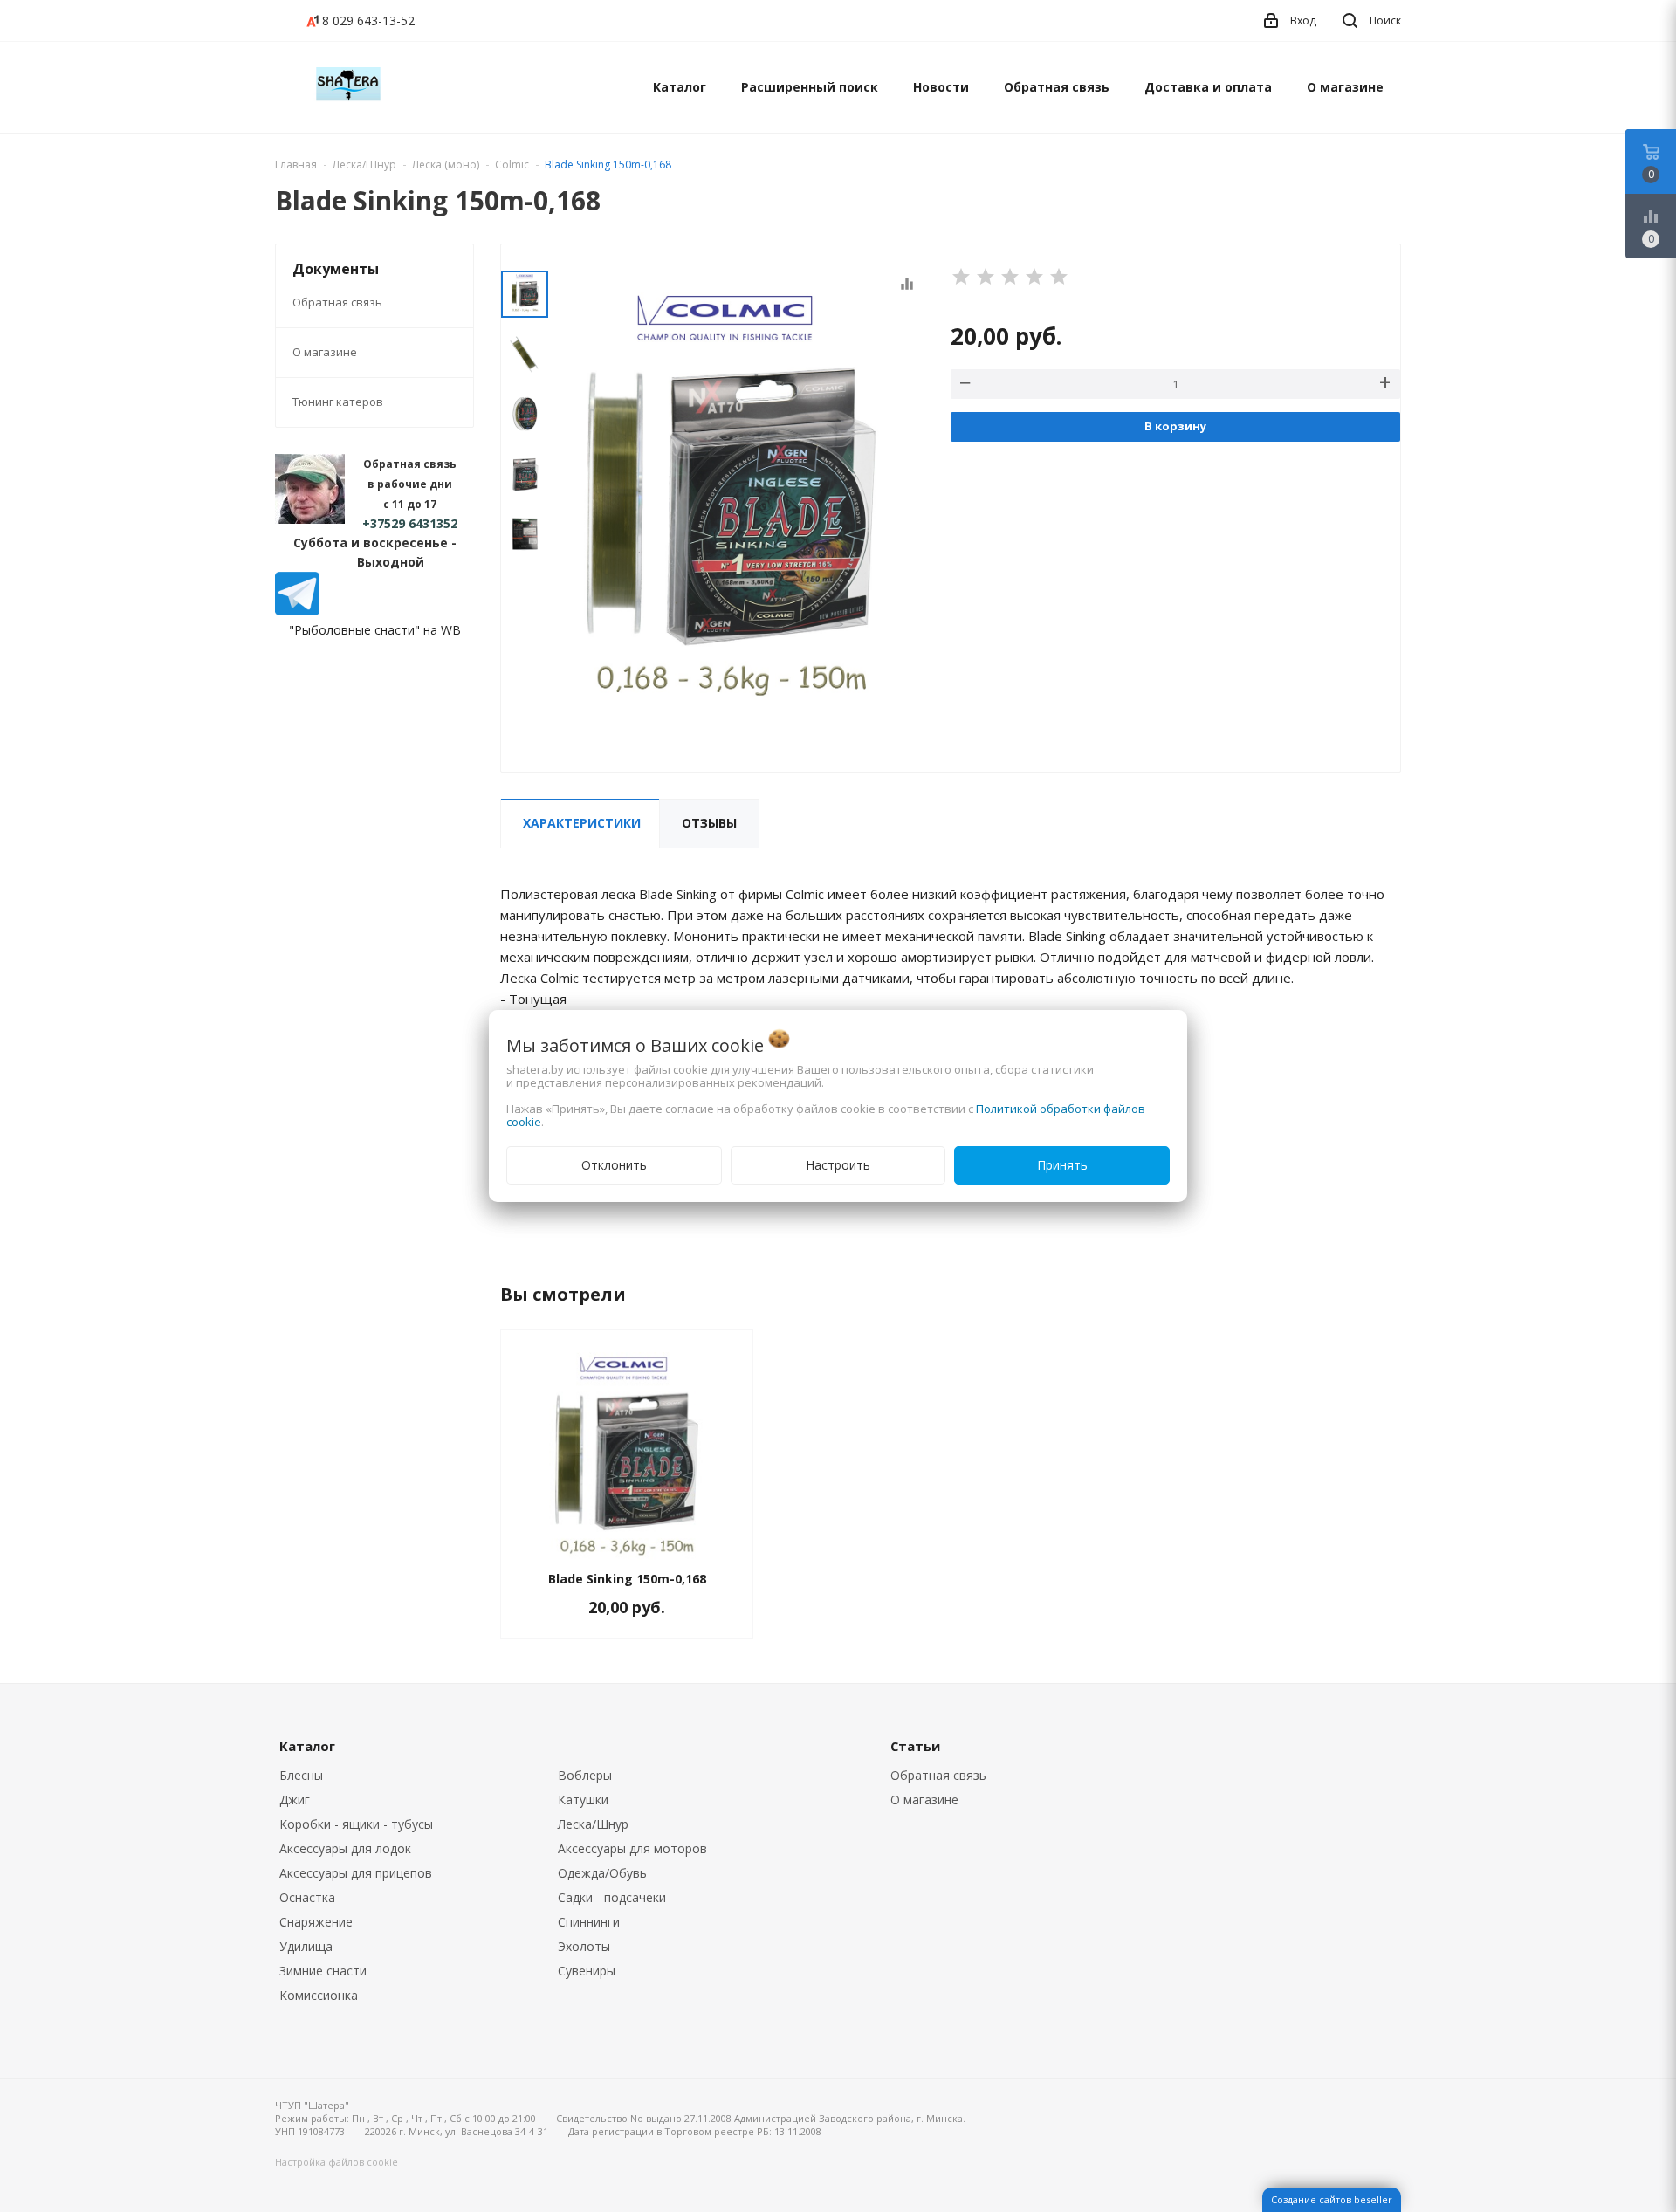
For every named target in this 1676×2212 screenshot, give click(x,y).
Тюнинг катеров (338, 402)
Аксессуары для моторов (632, 1848)
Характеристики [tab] (582, 823)
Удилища (306, 1946)
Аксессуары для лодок (345, 1848)
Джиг (295, 1800)
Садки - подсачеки (612, 1897)
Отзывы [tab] (709, 823)
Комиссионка (319, 1995)
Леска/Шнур (593, 1824)
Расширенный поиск (810, 87)
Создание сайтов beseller (1332, 2199)
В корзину (1175, 426)
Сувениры (587, 1971)
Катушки (583, 1800)
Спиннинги (589, 1922)
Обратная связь (1057, 87)
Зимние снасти (323, 1971)
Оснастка (307, 1897)
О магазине (1345, 87)
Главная (296, 165)
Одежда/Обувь (602, 1873)
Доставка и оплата (1208, 87)
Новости (941, 87)
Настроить (838, 1165)
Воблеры (585, 1775)
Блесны (301, 1775)
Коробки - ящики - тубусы (356, 1824)
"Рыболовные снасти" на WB (375, 630)
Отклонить (614, 1165)
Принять (1062, 1165)
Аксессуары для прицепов (356, 1873)
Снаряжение (316, 1922)
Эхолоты (584, 1946)
